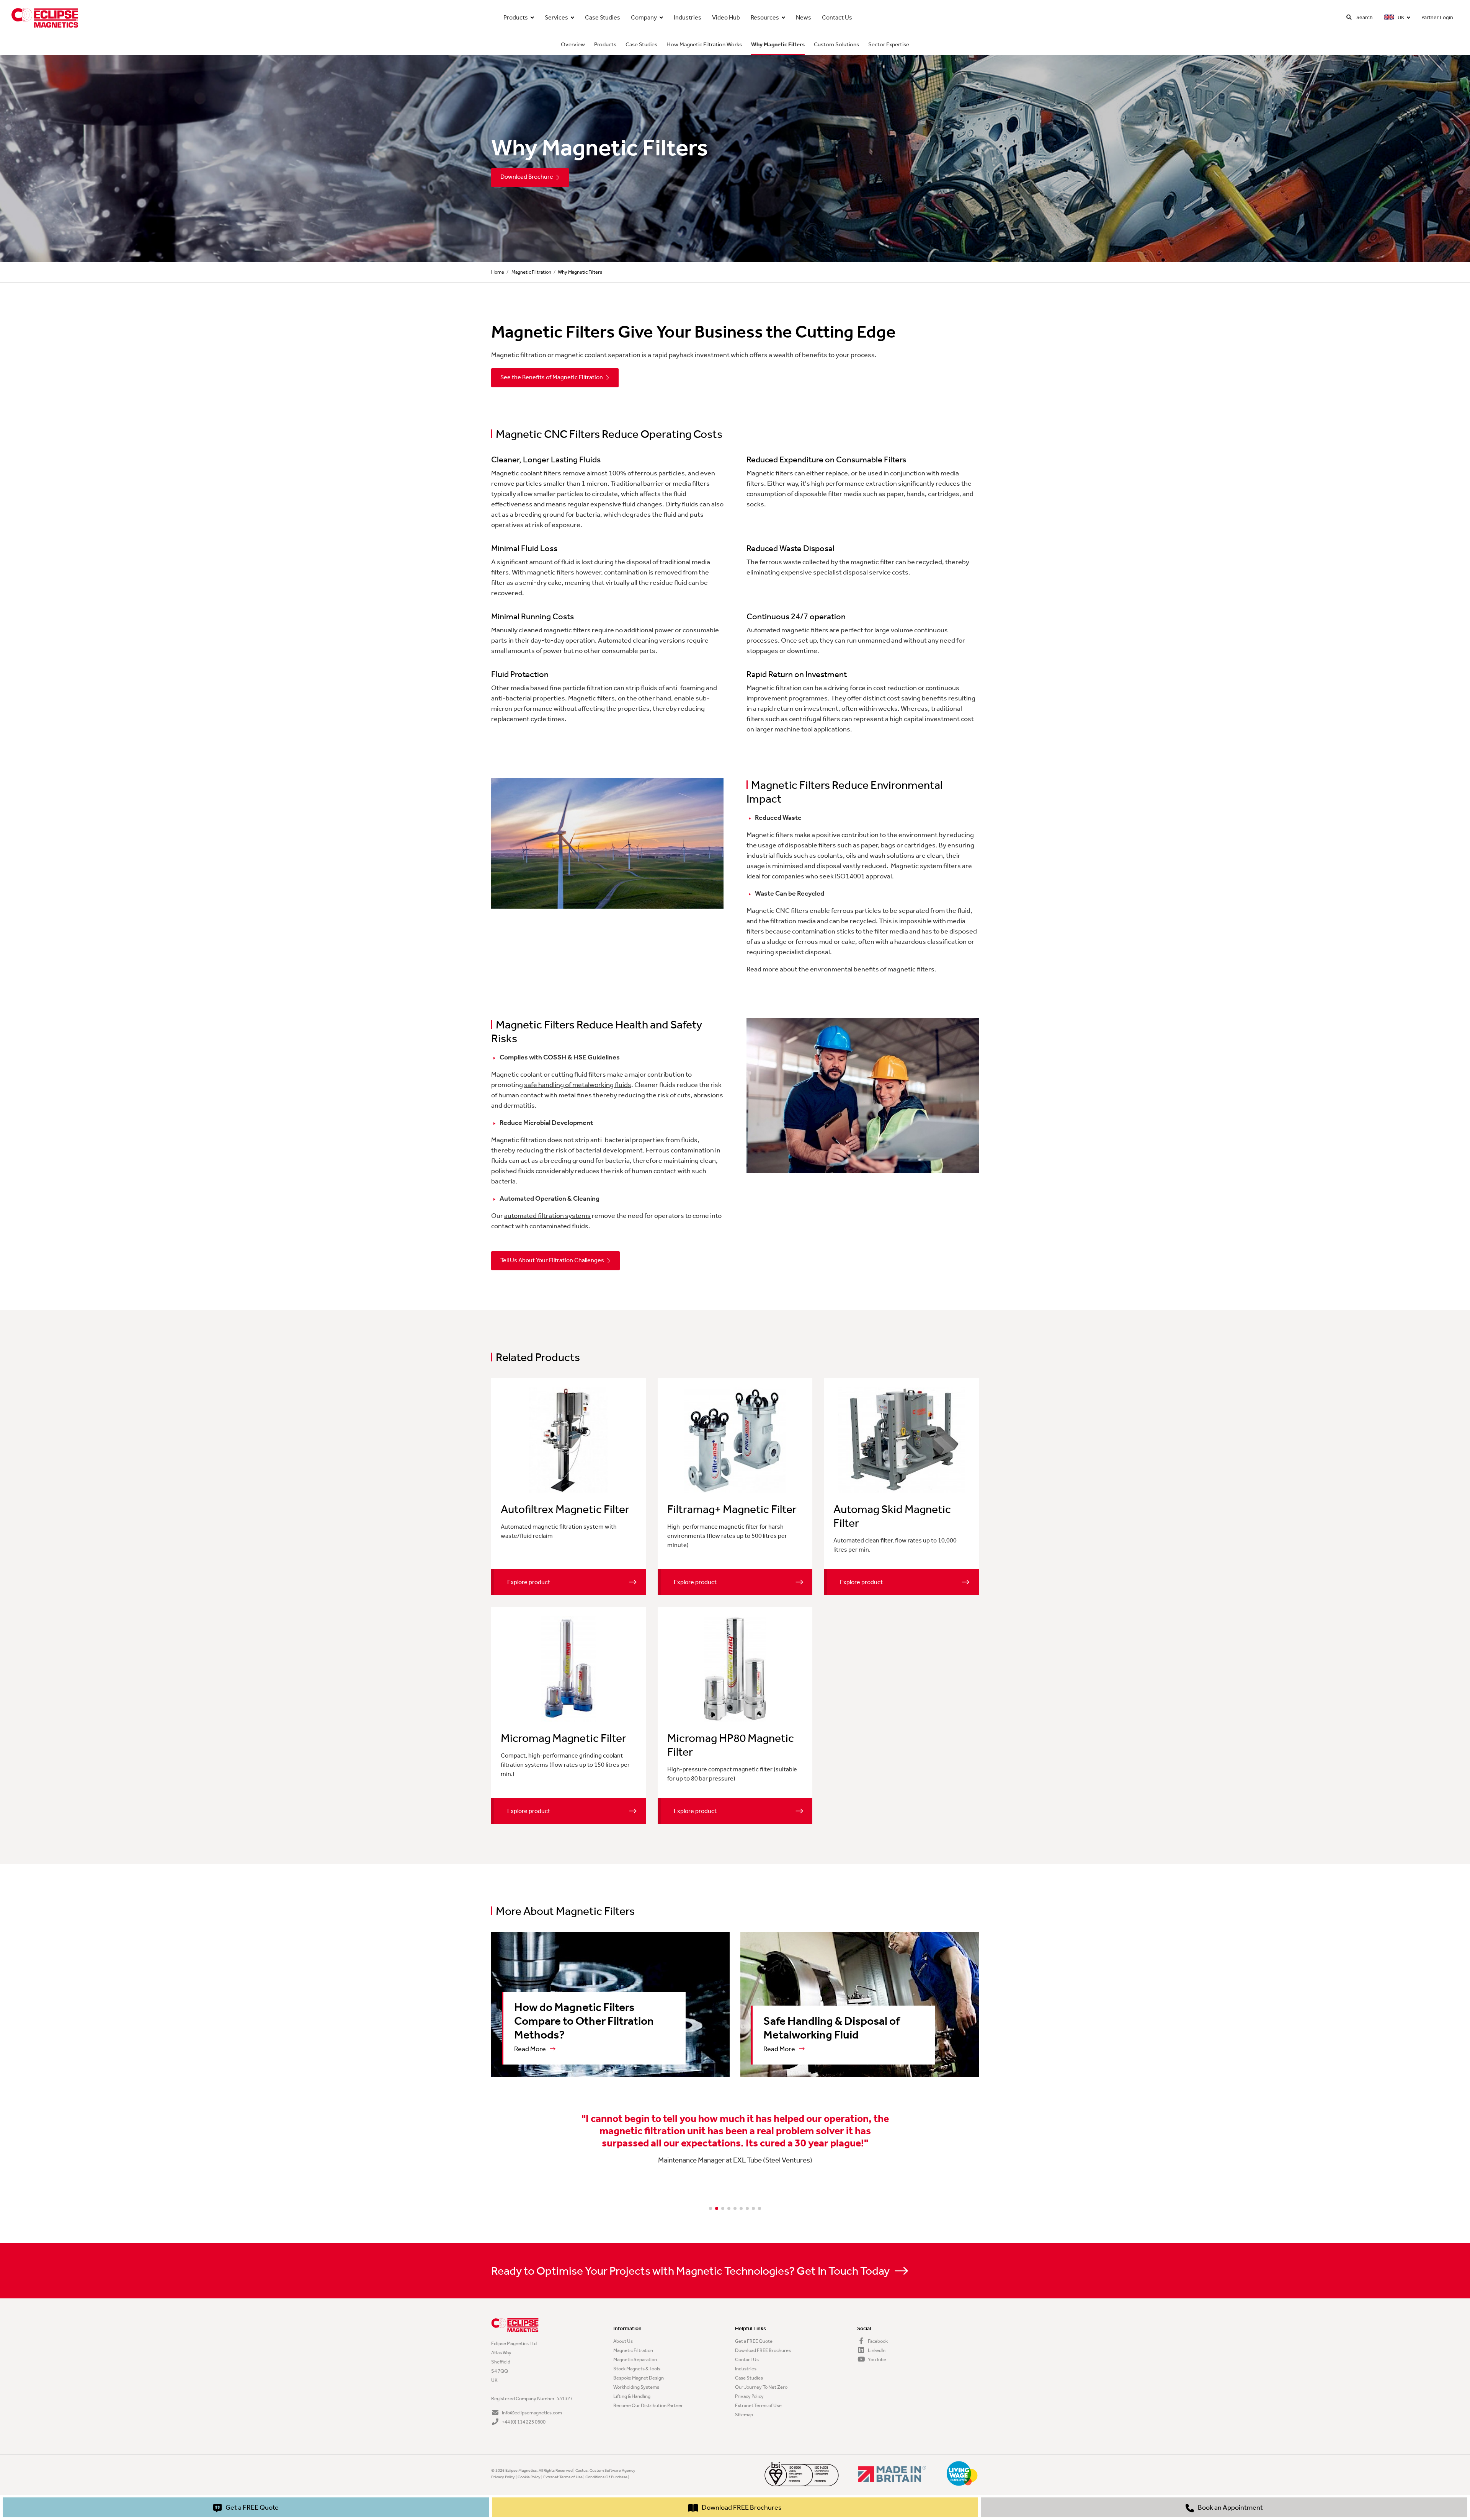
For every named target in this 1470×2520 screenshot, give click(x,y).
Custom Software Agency (612, 2470)
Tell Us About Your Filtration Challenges (552, 1260)
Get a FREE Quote (754, 2341)
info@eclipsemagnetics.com (532, 2413)
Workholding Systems (636, 2387)
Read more (763, 969)
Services (556, 17)
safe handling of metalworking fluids (578, 1085)
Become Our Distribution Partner (648, 2405)
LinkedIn (876, 2350)
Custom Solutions (836, 44)
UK (1400, 17)
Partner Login (1437, 17)
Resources (765, 17)
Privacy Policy (749, 2396)
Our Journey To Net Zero (761, 2387)
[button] (710, 2208)
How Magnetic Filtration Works (704, 44)
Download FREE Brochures (763, 2350)
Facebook (877, 2341)
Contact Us (837, 17)
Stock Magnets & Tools (637, 2369)
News (804, 17)
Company (644, 17)
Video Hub (726, 17)
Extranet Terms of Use (758, 2405)
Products (516, 17)
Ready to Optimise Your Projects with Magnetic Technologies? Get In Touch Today (691, 2271)
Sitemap (744, 2415)
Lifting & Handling (632, 2396)
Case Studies (603, 17)
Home (498, 272)
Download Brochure (527, 177)
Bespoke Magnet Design (639, 2378)
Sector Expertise (889, 44)
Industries (688, 17)
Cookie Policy (529, 2477)
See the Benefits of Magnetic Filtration (552, 377)
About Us (623, 2341)
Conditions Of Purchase (606, 2477)
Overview (573, 44)
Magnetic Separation (635, 2359)
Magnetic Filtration (531, 272)
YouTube (877, 2359)
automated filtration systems (547, 1216)
